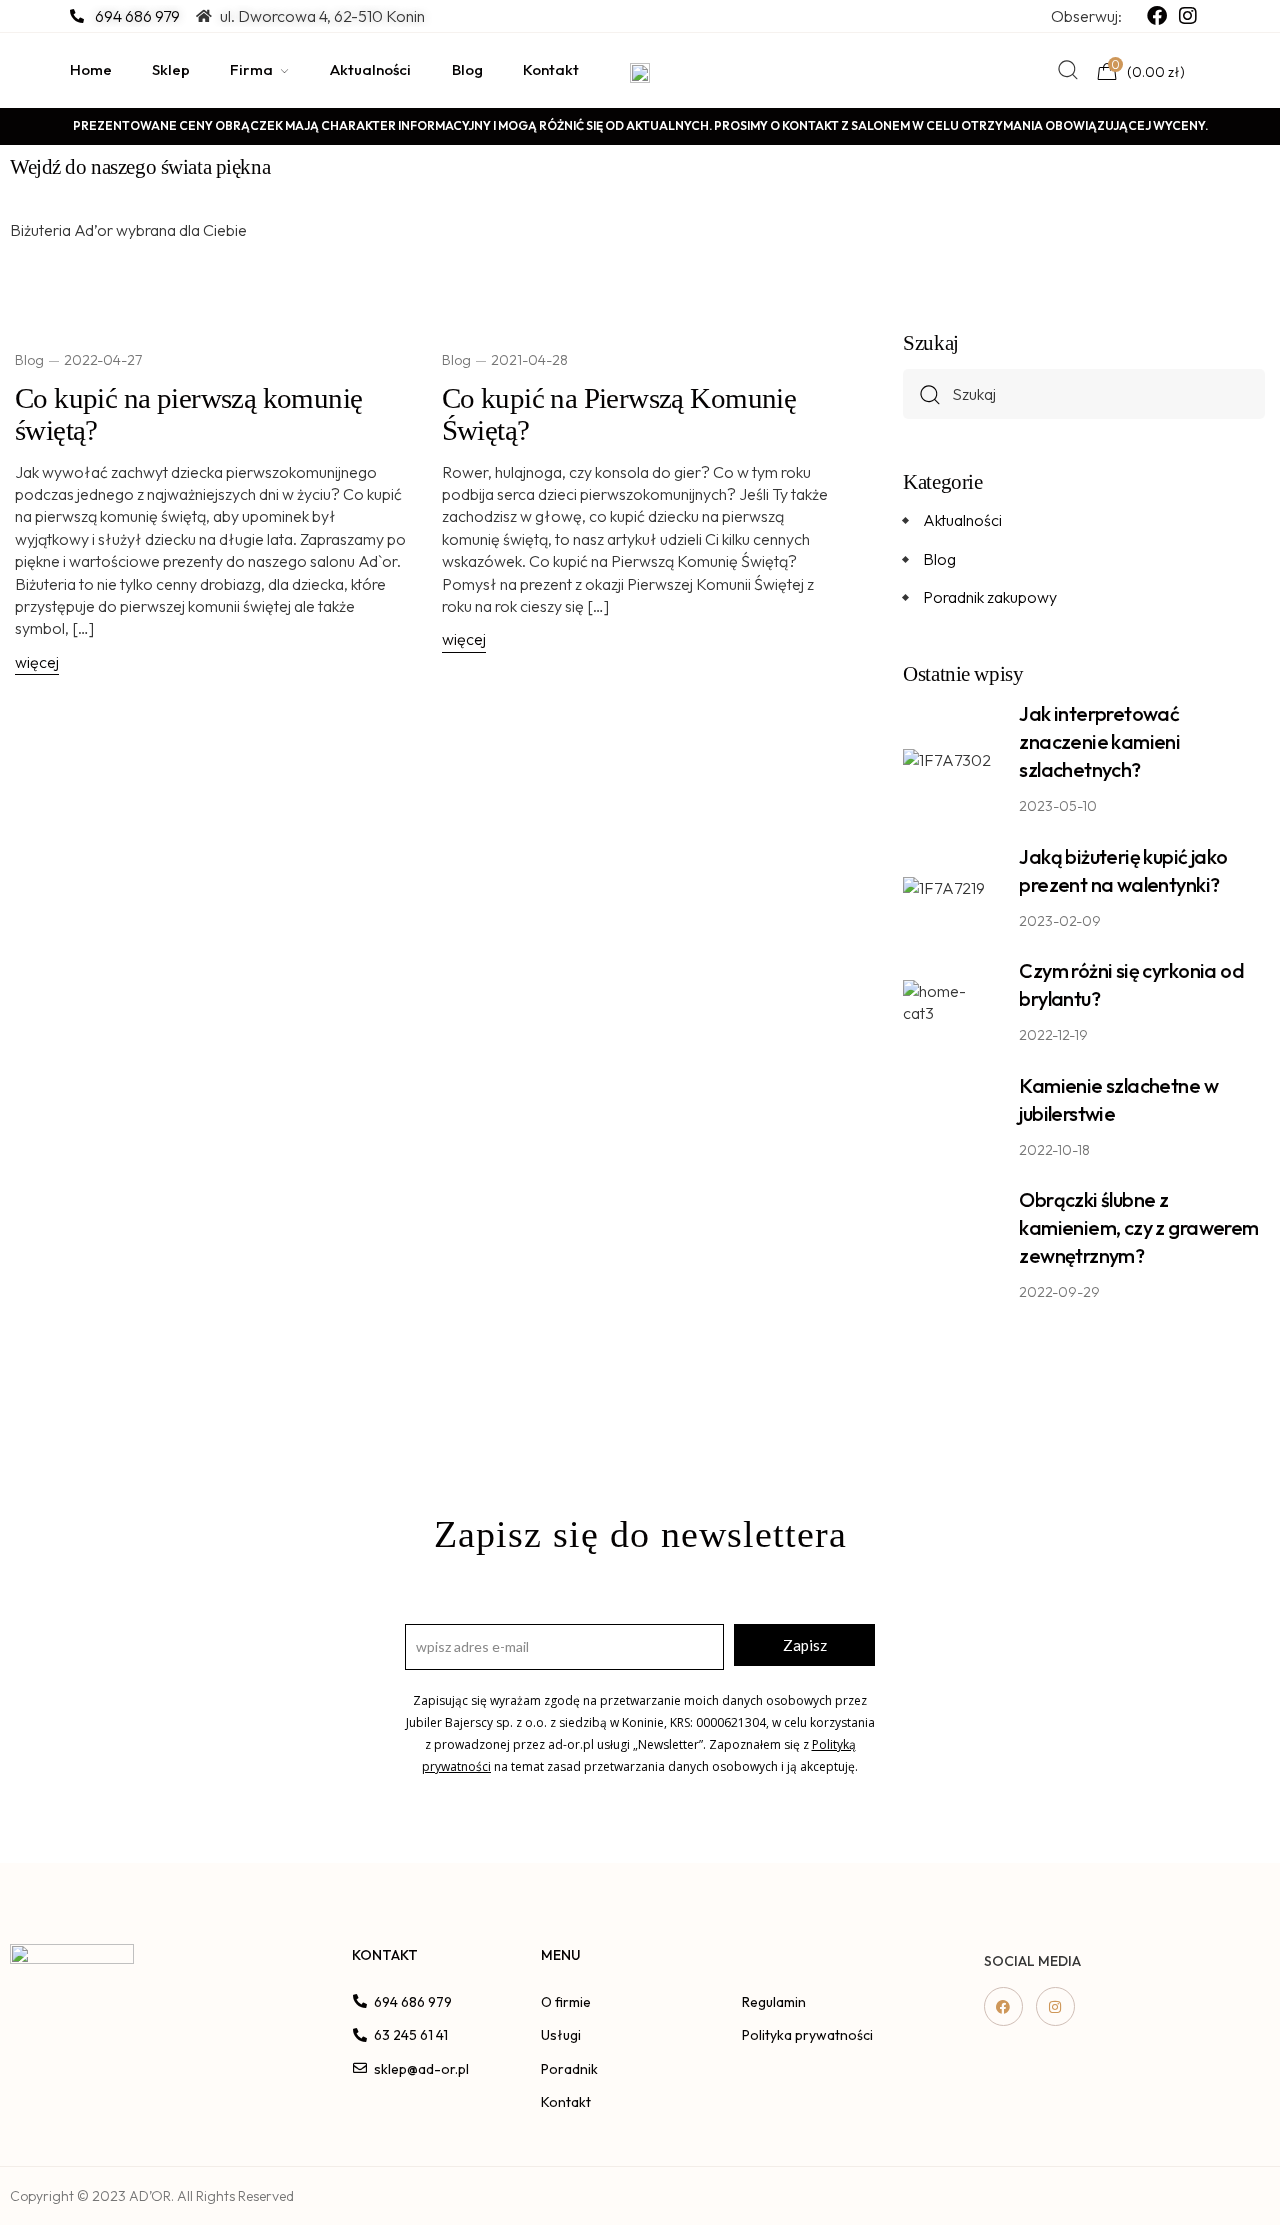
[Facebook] (1003, 2006)
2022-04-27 (103, 360)
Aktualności (962, 520)
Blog (29, 360)
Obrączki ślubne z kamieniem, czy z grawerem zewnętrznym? (1138, 1227)
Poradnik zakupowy (990, 597)
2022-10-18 (1054, 1150)
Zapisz (805, 1645)
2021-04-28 (529, 360)
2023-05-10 (1058, 806)
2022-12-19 (1053, 1035)
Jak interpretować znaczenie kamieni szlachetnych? (1099, 741)
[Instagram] (1055, 2006)
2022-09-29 (1059, 1292)
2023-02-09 (1060, 921)
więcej (37, 662)
